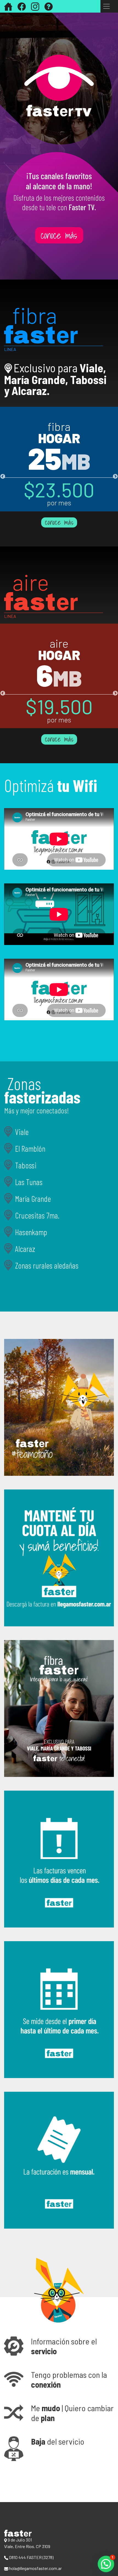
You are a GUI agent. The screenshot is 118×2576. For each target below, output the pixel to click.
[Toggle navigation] (106, 6)
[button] (59, 2346)
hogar (59, 438)
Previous (3, 477)
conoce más (59, 523)
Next (115, 477)
